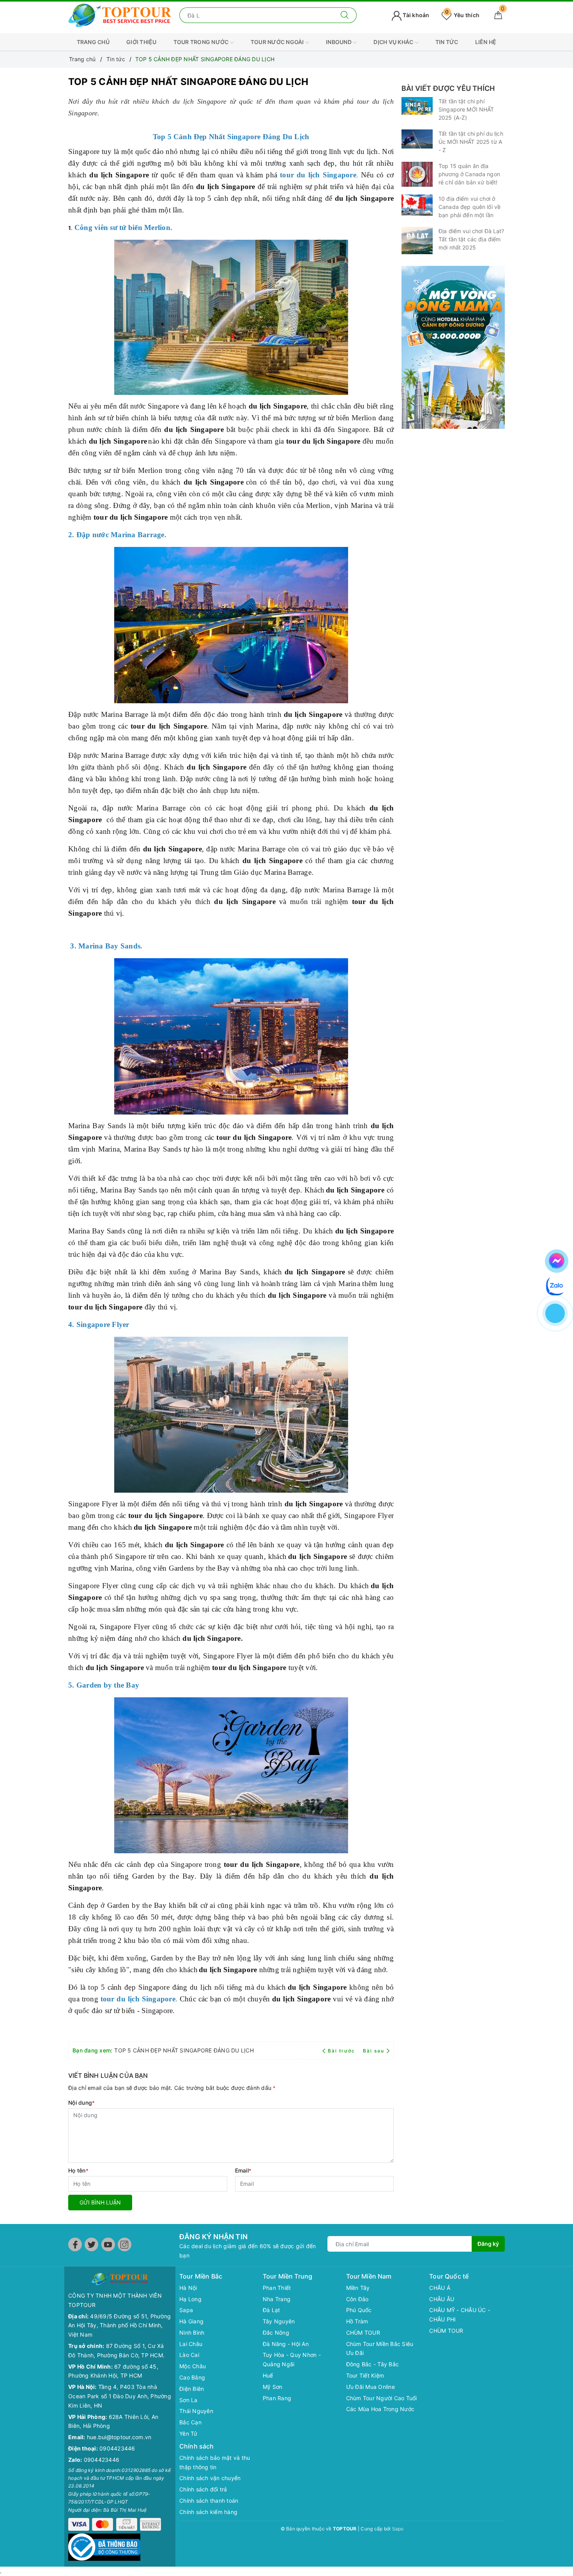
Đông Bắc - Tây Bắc (373, 2364)
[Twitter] (91, 2244)
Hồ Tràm (357, 2321)
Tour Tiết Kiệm (365, 2375)
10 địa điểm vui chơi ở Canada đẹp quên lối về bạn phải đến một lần (470, 207)
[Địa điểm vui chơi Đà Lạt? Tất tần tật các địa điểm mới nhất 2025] (417, 241)
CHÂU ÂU (442, 2299)
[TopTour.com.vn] (120, 15)
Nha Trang (277, 2299)
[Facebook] (75, 2244)
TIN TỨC (447, 42)
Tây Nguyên (279, 2321)
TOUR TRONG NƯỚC (202, 42)
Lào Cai (189, 2355)
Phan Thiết (277, 2288)
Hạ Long (190, 2299)
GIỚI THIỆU (141, 42)
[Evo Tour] (453, 347)
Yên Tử (188, 2434)
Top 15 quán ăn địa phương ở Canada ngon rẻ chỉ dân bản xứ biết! (469, 174)
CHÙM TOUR (363, 2333)
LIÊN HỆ (486, 42)
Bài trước (342, 2051)
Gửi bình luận (100, 2202)
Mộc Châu (193, 2366)
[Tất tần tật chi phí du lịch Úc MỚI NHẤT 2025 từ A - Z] (417, 139)
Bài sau (374, 2051)
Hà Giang (191, 2321)
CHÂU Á (440, 2288)
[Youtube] (108, 2244)
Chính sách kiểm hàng (208, 2512)
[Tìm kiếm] (345, 15)
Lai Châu (191, 2344)
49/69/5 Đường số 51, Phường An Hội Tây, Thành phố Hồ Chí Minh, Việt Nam (119, 2326)
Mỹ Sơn (273, 2387)
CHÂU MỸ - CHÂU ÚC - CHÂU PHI (460, 2315)
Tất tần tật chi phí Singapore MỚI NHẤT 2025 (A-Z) (466, 109)
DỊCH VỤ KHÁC (394, 42)
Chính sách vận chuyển (210, 2478)
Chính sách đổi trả (203, 2489)
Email (243, 2170)
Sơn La (188, 2400)
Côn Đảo (357, 2299)
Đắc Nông (276, 2333)
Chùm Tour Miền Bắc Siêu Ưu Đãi (380, 2349)
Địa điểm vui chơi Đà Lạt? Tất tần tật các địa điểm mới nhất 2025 (471, 239)
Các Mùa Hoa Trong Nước (380, 2409)
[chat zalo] (555, 1285)
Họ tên (78, 2170)
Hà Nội (188, 2288)
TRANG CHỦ (93, 42)
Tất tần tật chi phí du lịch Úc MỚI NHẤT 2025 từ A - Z (471, 142)
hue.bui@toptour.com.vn (119, 2437)
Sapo (398, 2529)
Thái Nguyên (196, 2411)
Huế (268, 2375)
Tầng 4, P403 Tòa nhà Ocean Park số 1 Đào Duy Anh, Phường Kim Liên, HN (120, 2396)
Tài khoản (416, 15)
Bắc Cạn (190, 2422)
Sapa (186, 2310)
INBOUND (339, 42)
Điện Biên (192, 2389)
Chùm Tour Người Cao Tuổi (382, 2398)
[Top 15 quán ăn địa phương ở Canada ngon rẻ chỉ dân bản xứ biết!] (417, 174)
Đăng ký (488, 2244)
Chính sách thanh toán (209, 2501)
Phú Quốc (359, 2310)
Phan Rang (277, 2398)
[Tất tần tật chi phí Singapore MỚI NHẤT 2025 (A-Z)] (417, 106)
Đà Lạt (271, 2310)
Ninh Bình (192, 2333)
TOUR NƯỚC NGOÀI (278, 42)
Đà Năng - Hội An (286, 2344)
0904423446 (117, 2448)
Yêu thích (462, 15)
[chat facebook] (557, 1260)
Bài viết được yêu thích (448, 88)
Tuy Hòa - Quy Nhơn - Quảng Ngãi (292, 2359)
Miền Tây (358, 2288)
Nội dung (81, 2103)
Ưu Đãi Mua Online (371, 2387)
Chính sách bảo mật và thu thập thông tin (215, 2462)
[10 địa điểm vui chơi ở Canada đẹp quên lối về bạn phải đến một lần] (417, 205)
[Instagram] (125, 2244)
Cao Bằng (192, 2377)
